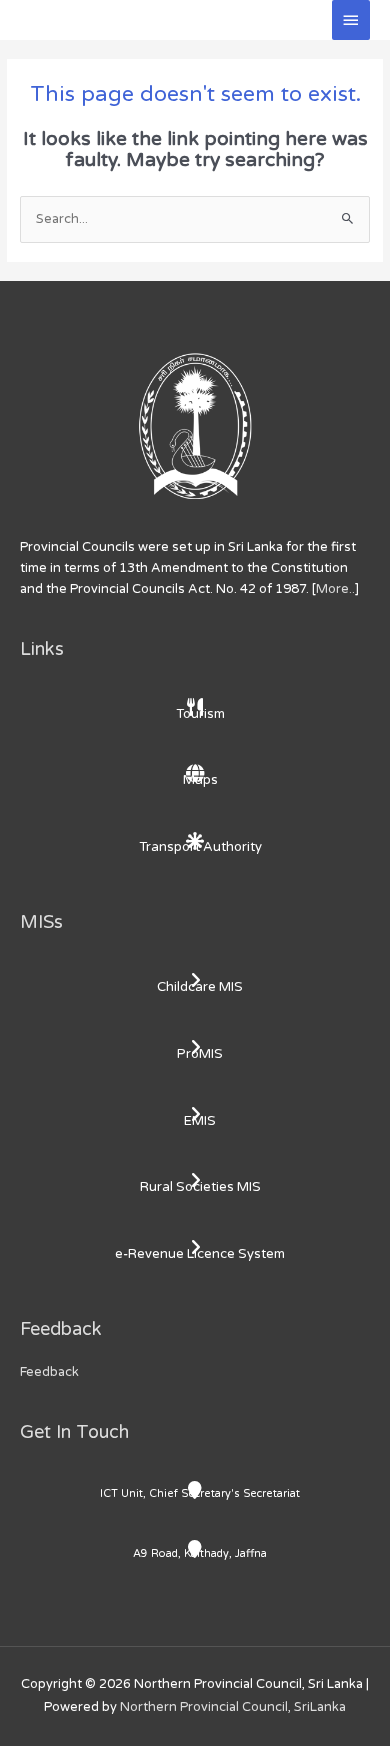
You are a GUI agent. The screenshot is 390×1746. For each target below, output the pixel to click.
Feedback (49, 1372)
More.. (335, 589)
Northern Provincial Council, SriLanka (233, 1707)
